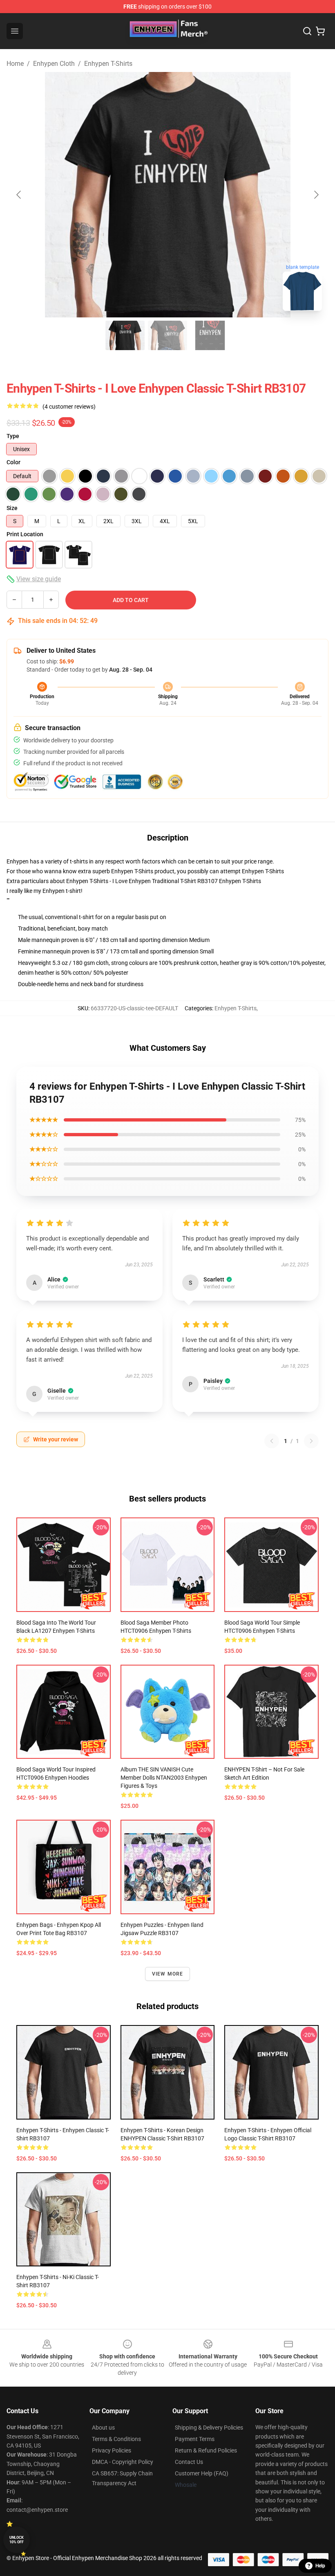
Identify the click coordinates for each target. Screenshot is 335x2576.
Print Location (25, 534)
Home (15, 64)
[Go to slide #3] (210, 335)
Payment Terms (195, 2439)
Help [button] (320, 2566)
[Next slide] (316, 195)
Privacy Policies (112, 2450)
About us (103, 2428)
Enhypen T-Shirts (108, 64)
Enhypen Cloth (54, 64)
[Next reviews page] (311, 1441)
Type (13, 436)
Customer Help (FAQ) (202, 2473)
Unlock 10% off (17, 2540)
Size (12, 508)
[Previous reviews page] (272, 1441)
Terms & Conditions (116, 2439)
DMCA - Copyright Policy (123, 2462)
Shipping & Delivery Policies (209, 2428)
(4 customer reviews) (69, 407)
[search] (307, 31)
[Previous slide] (19, 195)
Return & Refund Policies (206, 2450)
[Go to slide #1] (125, 335)
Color (13, 462)
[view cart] (320, 31)
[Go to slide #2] (167, 335)
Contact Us (189, 2462)
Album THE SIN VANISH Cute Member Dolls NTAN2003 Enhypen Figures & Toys (164, 1778)
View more (168, 1974)
